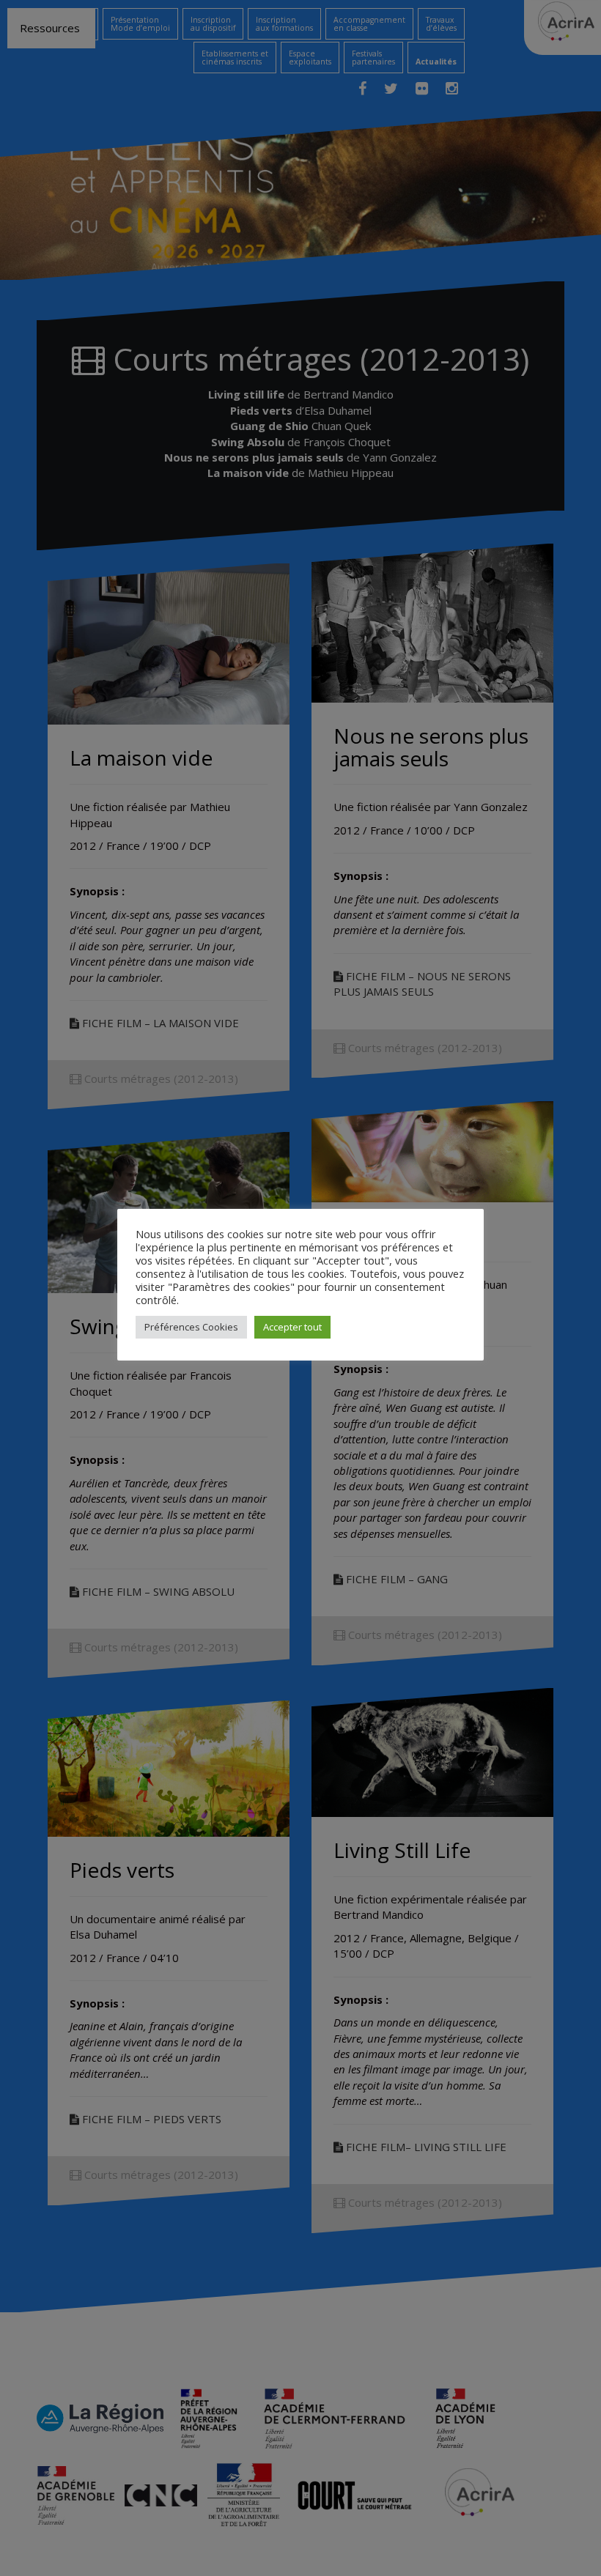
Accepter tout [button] (292, 1327)
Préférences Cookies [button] (191, 1327)
